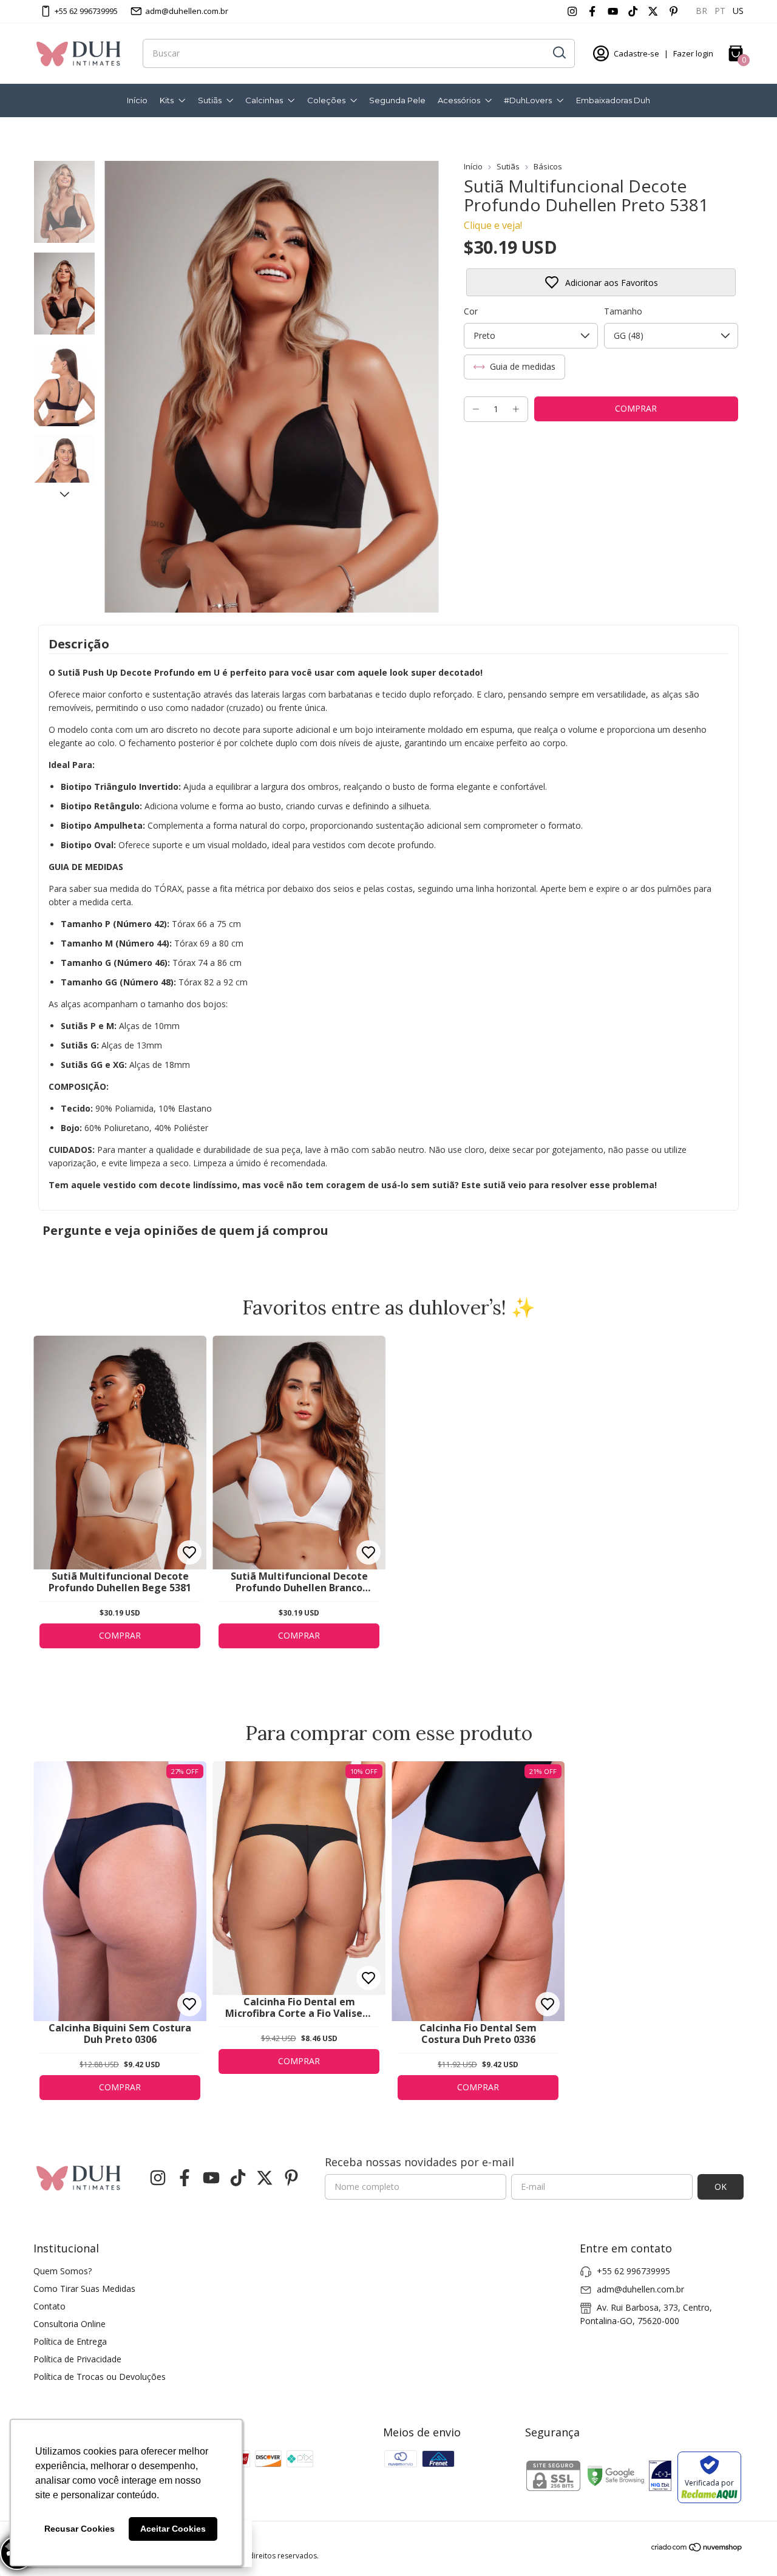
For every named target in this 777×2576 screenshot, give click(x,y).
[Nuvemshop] (697, 2549)
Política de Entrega (70, 2341)
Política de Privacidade (77, 2359)
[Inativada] (660, 2477)
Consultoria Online (70, 2324)
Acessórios (459, 100)
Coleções (326, 100)
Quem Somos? (63, 2271)
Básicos (548, 166)
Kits (167, 100)
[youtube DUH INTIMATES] (613, 11)
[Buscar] (558, 53)
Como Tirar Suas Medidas (84, 2289)
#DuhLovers (528, 100)
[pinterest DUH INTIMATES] (674, 11)
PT (720, 11)
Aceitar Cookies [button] (173, 2529)
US (738, 11)
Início (137, 100)
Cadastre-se (636, 53)
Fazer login (693, 53)
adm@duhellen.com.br (187, 11)
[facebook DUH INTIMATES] (592, 11)
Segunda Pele (397, 100)
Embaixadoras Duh (613, 100)
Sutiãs (210, 100)
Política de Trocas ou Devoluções (100, 2377)
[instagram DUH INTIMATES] (572, 11)
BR (701, 11)
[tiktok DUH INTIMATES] (633, 11)
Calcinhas (264, 100)
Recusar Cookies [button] (80, 2529)
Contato (49, 2306)
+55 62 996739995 (86, 11)
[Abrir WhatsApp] (747, 2545)
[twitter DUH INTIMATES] (653, 11)
